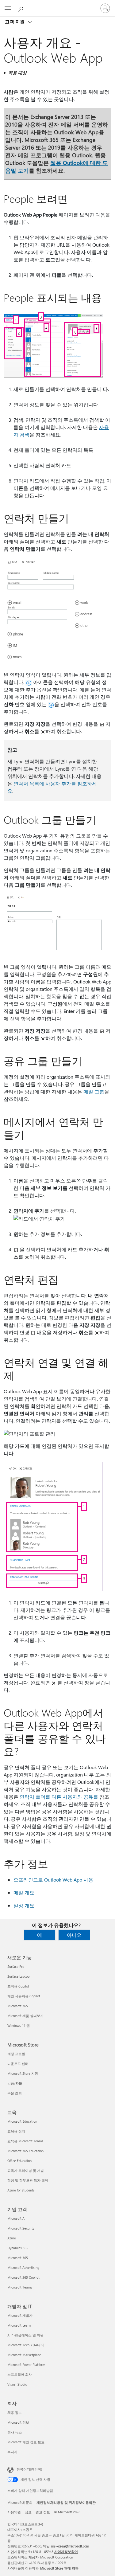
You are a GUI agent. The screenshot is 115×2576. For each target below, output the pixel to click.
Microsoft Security (21, 2228)
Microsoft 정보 (18, 2422)
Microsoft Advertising (23, 2267)
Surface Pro (16, 1966)
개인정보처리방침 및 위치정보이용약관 (66, 2502)
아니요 (74, 1935)
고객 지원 (15, 21)
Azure (12, 2238)
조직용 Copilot (18, 1986)
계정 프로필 (16, 2054)
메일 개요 (24, 1892)
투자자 (12, 2452)
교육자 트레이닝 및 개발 (26, 2170)
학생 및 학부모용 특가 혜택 (28, 2180)
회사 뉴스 (15, 2432)
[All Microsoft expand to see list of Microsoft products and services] (8, 8)
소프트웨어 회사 (20, 2374)
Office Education (19, 2161)
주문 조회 (15, 2093)
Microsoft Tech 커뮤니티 (26, 2345)
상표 (28, 2512)
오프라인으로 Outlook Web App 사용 (53, 1880)
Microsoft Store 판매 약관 (59, 2568)
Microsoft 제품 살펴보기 (25, 2016)
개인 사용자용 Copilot (24, 1996)
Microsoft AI (16, 2218)
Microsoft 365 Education (25, 2151)
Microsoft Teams (20, 2287)
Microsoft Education (22, 2121)
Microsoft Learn (19, 2325)
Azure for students (21, 2190)
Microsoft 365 (18, 2006)
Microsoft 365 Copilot (23, 2277)
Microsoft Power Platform (26, 2365)
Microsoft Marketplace (24, 2355)
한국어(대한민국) (29, 2469)
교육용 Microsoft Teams (25, 2141)
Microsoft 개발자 (20, 2315)
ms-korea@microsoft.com (70, 2546)
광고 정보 (43, 2512)
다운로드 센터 (18, 2064)
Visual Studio (17, 2384)
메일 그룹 (94, 1091)
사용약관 (14, 2512)
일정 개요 (24, 1905)
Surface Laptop (18, 1976)
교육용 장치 (16, 2131)
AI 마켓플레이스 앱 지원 (25, 2335)
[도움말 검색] (21, 8)
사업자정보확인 (66, 2552)
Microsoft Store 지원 (23, 2073)
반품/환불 (15, 2083)
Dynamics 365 (18, 2248)
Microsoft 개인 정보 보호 (26, 2442)
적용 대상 (17, 73)
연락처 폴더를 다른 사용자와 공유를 (59, 1797)
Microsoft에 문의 (20, 2502)
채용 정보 (15, 2412)
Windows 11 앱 (19, 2025)
